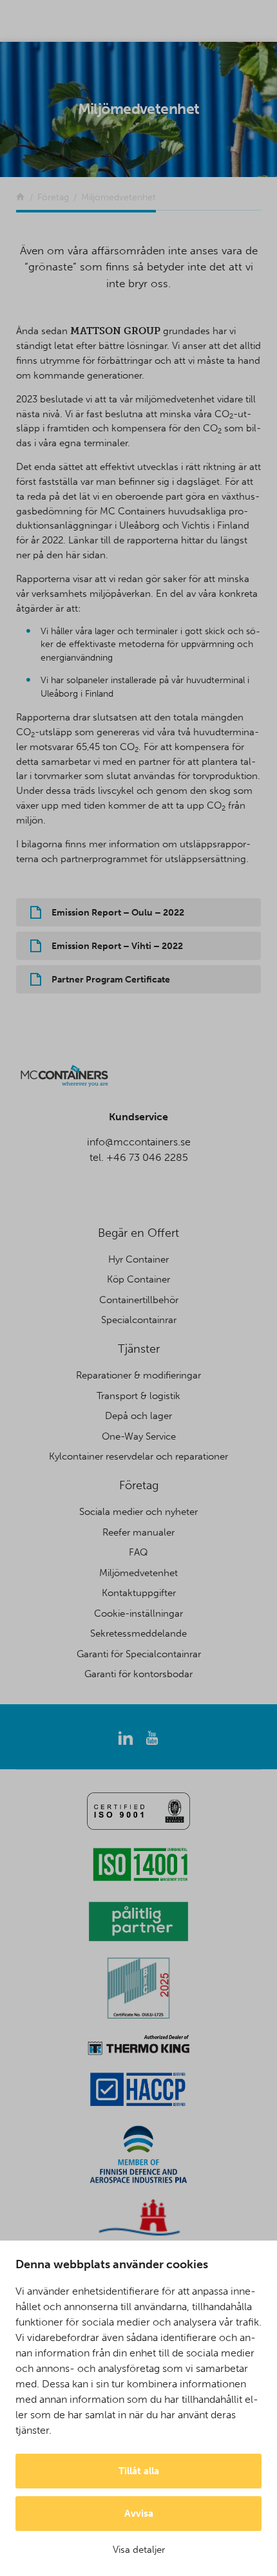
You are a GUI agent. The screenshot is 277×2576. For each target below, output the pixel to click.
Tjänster (139, 1349)
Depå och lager (138, 1416)
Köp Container (138, 1279)
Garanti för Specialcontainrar (139, 1654)
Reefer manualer (138, 1532)
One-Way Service (139, 1436)
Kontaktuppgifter (139, 1593)
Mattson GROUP (115, 331)
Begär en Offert (138, 1233)
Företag (139, 1485)
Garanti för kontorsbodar (138, 1674)
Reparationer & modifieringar (138, 1375)
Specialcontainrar (139, 1320)
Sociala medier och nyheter (138, 1512)
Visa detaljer (139, 2550)
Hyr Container (138, 1259)
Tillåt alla (139, 2471)
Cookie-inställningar (138, 1613)
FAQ (138, 1552)
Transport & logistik (138, 1396)
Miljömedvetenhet (138, 1573)
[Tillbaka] (20, 197)
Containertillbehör (139, 1300)
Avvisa (139, 2514)
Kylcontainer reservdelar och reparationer (138, 1456)
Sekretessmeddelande (138, 1633)
